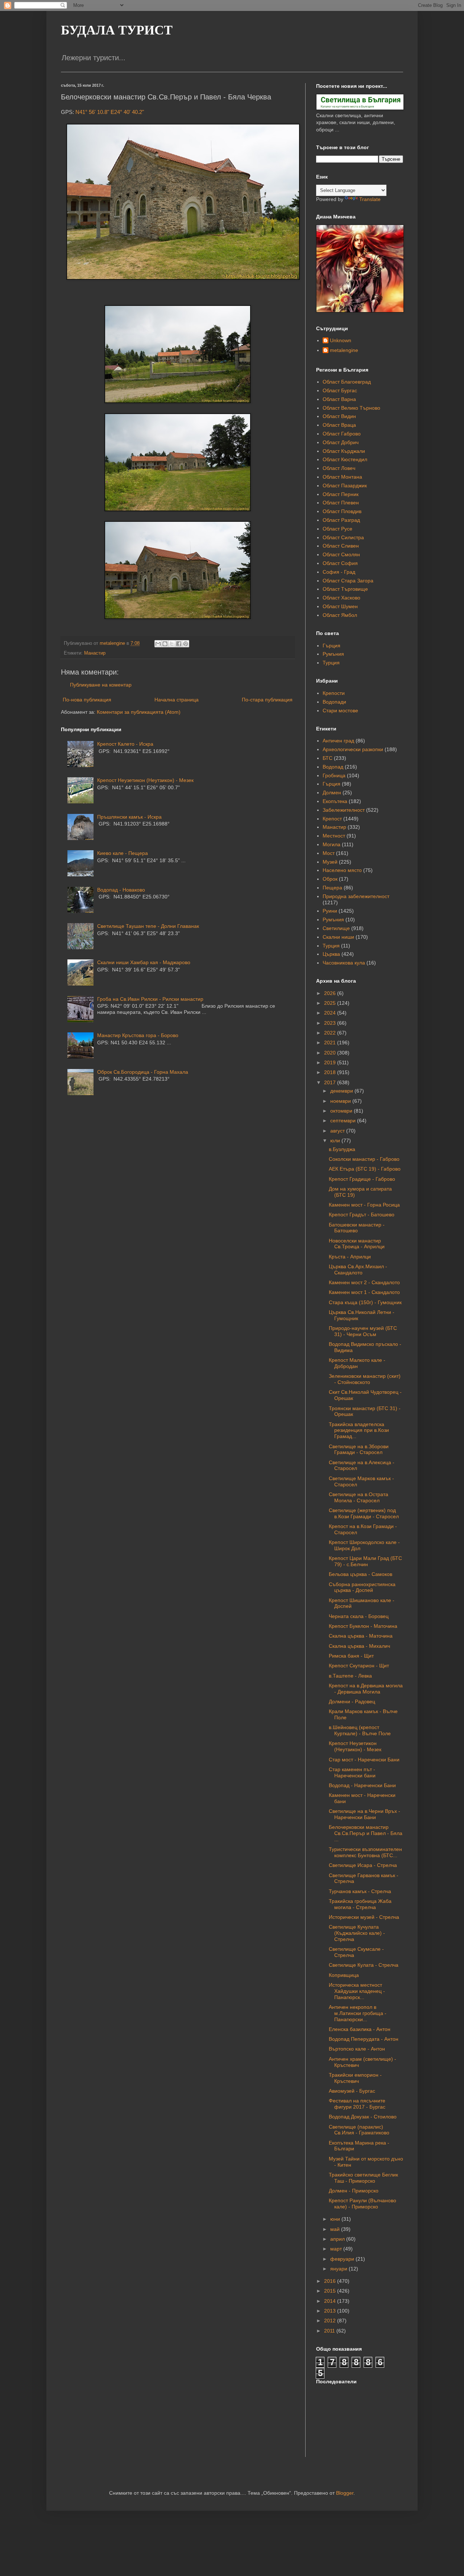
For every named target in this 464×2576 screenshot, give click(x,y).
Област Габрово (342, 434)
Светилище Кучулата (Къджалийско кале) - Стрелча (357, 1933)
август (338, 1131)
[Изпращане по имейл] (158, 644)
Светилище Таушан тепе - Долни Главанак (148, 926)
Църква (331, 954)
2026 (331, 993)
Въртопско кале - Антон (357, 2049)
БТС (328, 758)
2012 (331, 2321)
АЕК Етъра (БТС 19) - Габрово (365, 1169)
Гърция (332, 646)
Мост (329, 853)
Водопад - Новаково (121, 890)
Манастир (95, 653)
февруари (343, 2259)
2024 (331, 1013)
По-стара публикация (267, 700)
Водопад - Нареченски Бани (362, 1785)
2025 (331, 1003)
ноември (341, 1101)
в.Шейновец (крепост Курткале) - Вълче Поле (360, 1730)
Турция (331, 663)
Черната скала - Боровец (359, 1616)
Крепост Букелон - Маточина (363, 1626)
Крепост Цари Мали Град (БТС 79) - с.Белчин (365, 1561)
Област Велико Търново (351, 408)
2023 (331, 1023)
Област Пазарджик (345, 486)
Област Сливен (341, 546)
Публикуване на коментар (101, 685)
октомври (342, 1111)
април (338, 2239)
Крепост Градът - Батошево (362, 1215)
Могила (332, 844)
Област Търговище (345, 589)
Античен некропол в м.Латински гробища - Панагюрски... (358, 2013)
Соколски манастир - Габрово (364, 1159)
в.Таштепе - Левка (350, 1676)
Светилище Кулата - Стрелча (364, 1965)
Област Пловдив (342, 511)
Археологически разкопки (353, 749)
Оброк (330, 879)
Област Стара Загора (348, 581)
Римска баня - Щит (351, 1656)
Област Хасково (341, 598)
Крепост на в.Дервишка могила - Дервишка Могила (366, 1689)
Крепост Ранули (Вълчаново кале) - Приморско (362, 2204)
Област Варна (339, 399)
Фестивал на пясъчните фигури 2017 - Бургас (357, 2104)
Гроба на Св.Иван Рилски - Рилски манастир (150, 999)
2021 (331, 1043)
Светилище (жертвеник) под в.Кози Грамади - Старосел (364, 1513)
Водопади (334, 702)
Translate (370, 199)
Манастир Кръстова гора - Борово (138, 1035)
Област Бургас (340, 390)
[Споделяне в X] (172, 644)
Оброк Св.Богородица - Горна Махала (143, 1072)
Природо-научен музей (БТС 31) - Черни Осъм (363, 1331)
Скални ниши (338, 937)
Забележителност (344, 810)
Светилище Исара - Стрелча (363, 1865)
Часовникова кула (344, 963)
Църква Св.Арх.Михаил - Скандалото (358, 1269)
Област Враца (339, 425)
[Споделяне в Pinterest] (186, 644)
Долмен (332, 793)
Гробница (334, 775)
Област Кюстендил (345, 459)
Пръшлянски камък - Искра (129, 817)
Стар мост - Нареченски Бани (364, 1760)
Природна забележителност (356, 896)
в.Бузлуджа (342, 1149)
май (336, 2229)
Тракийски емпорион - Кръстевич (355, 2078)
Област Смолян (341, 554)
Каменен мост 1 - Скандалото (364, 1292)
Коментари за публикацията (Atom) (139, 712)
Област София (340, 563)
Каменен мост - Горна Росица (364, 1205)
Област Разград (341, 520)
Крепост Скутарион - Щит (359, 1666)
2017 (331, 1082)
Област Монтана (342, 477)
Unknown (341, 340)
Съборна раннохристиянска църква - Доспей (362, 1587)
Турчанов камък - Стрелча (360, 1891)
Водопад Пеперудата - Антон (364, 2039)
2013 (331, 2311)
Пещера (332, 888)
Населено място (342, 870)
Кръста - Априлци (350, 1257)
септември (344, 1121)
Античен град (338, 741)
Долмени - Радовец (352, 1701)
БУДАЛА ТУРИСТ (117, 30)
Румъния (333, 654)
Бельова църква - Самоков (361, 1574)
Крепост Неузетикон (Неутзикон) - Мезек (145, 780)
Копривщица (344, 1975)
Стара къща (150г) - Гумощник (365, 1302)
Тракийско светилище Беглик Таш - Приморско (363, 2178)
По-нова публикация (87, 700)
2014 (331, 2301)
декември (342, 1091)
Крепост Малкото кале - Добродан (357, 1363)
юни (336, 2219)
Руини (330, 911)
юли (336, 1140)
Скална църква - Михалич (359, 1646)
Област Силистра (343, 537)
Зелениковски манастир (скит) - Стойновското (365, 1379)
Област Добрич (341, 442)
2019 (331, 1062)
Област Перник (341, 494)
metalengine (344, 350)
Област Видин (339, 416)
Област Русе (337, 529)
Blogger (345, 2493)
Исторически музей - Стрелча (364, 1917)
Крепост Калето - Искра (125, 744)
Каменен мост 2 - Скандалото (364, 1282)
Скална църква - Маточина (361, 1636)
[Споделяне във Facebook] (179, 644)
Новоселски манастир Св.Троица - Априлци (357, 1244)
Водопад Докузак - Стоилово (363, 2117)
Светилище (336, 928)
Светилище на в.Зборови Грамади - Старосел (359, 1449)
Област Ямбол (340, 615)
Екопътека (335, 801)
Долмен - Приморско (354, 2191)
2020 (331, 1053)
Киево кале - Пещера (123, 853)
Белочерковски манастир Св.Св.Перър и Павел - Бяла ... (366, 1833)
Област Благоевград (347, 382)
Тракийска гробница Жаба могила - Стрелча (360, 1904)
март (337, 2249)
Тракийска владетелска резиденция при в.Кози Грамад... (359, 1430)
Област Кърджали (344, 451)
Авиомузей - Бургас (352, 2091)
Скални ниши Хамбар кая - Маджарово (144, 962)
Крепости (334, 693)
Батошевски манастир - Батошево (357, 1228)
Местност (334, 836)
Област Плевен (341, 503)
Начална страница (177, 700)
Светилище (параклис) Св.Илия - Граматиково (359, 2130)
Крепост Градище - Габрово (362, 1179)
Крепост (332, 819)
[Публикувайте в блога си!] (165, 644)
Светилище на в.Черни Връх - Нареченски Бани (364, 1814)
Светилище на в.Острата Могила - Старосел (359, 1497)
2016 (331, 2281)
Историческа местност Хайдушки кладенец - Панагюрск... (357, 1991)
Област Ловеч (339, 468)
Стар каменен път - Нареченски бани (352, 1772)
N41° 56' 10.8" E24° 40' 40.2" (110, 112)
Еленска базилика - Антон (360, 2029)
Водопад (333, 767)
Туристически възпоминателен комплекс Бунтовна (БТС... (365, 1852)
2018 (331, 1072)
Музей (330, 862)
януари (339, 2269)
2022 (331, 1033)
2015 (331, 2291)
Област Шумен (340, 606)
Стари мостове (340, 710)
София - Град (339, 572)
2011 (330, 2331)
